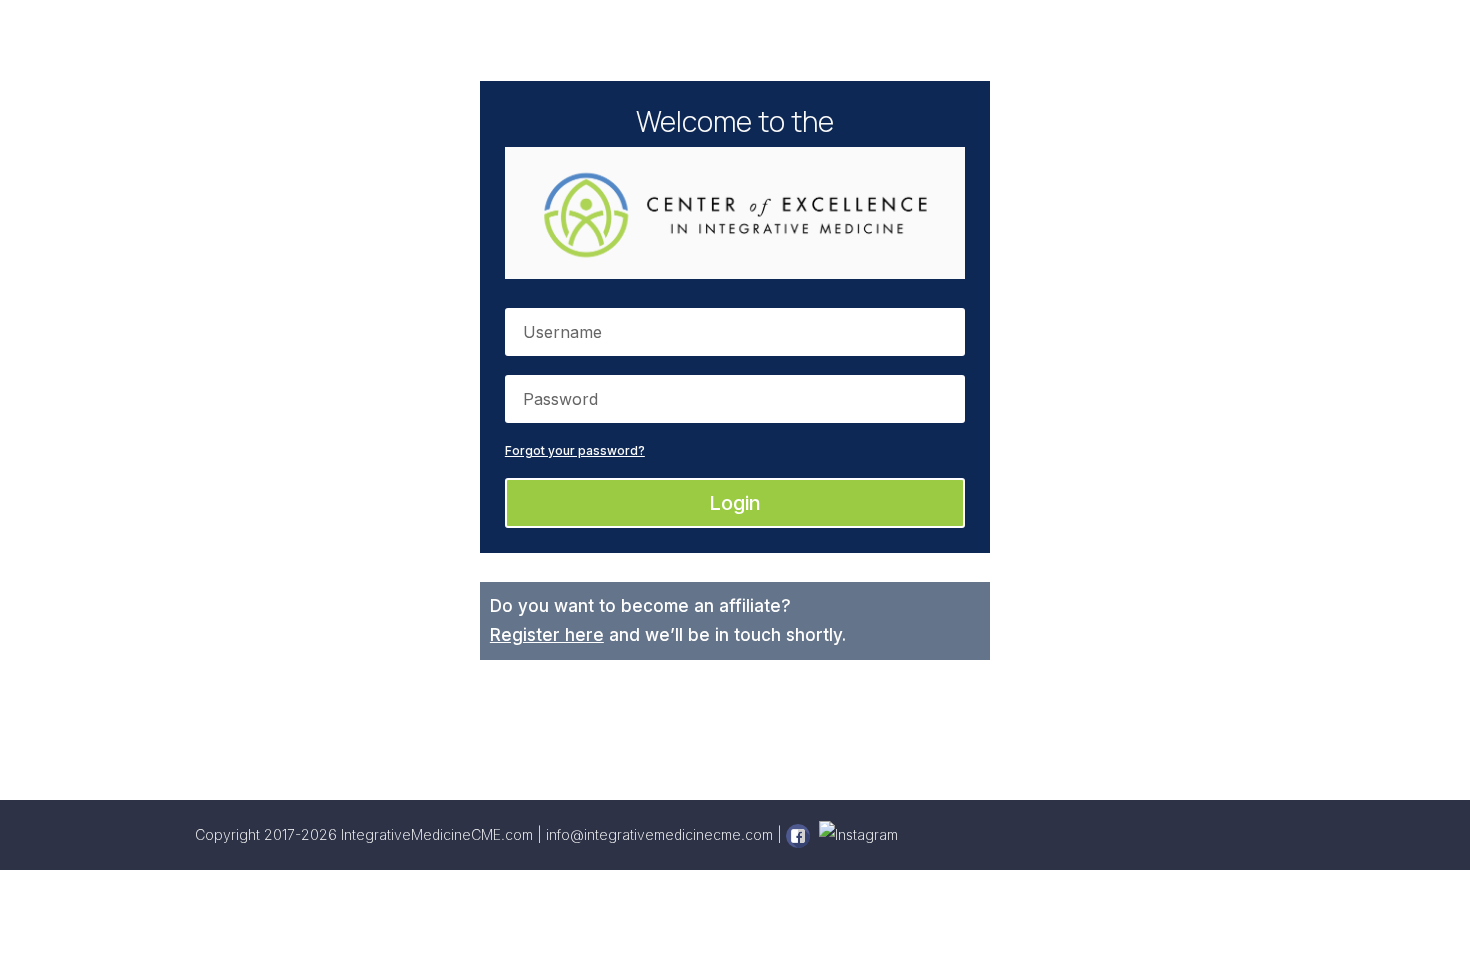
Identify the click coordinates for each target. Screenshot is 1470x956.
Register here (547, 635)
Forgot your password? (575, 450)
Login (735, 503)
